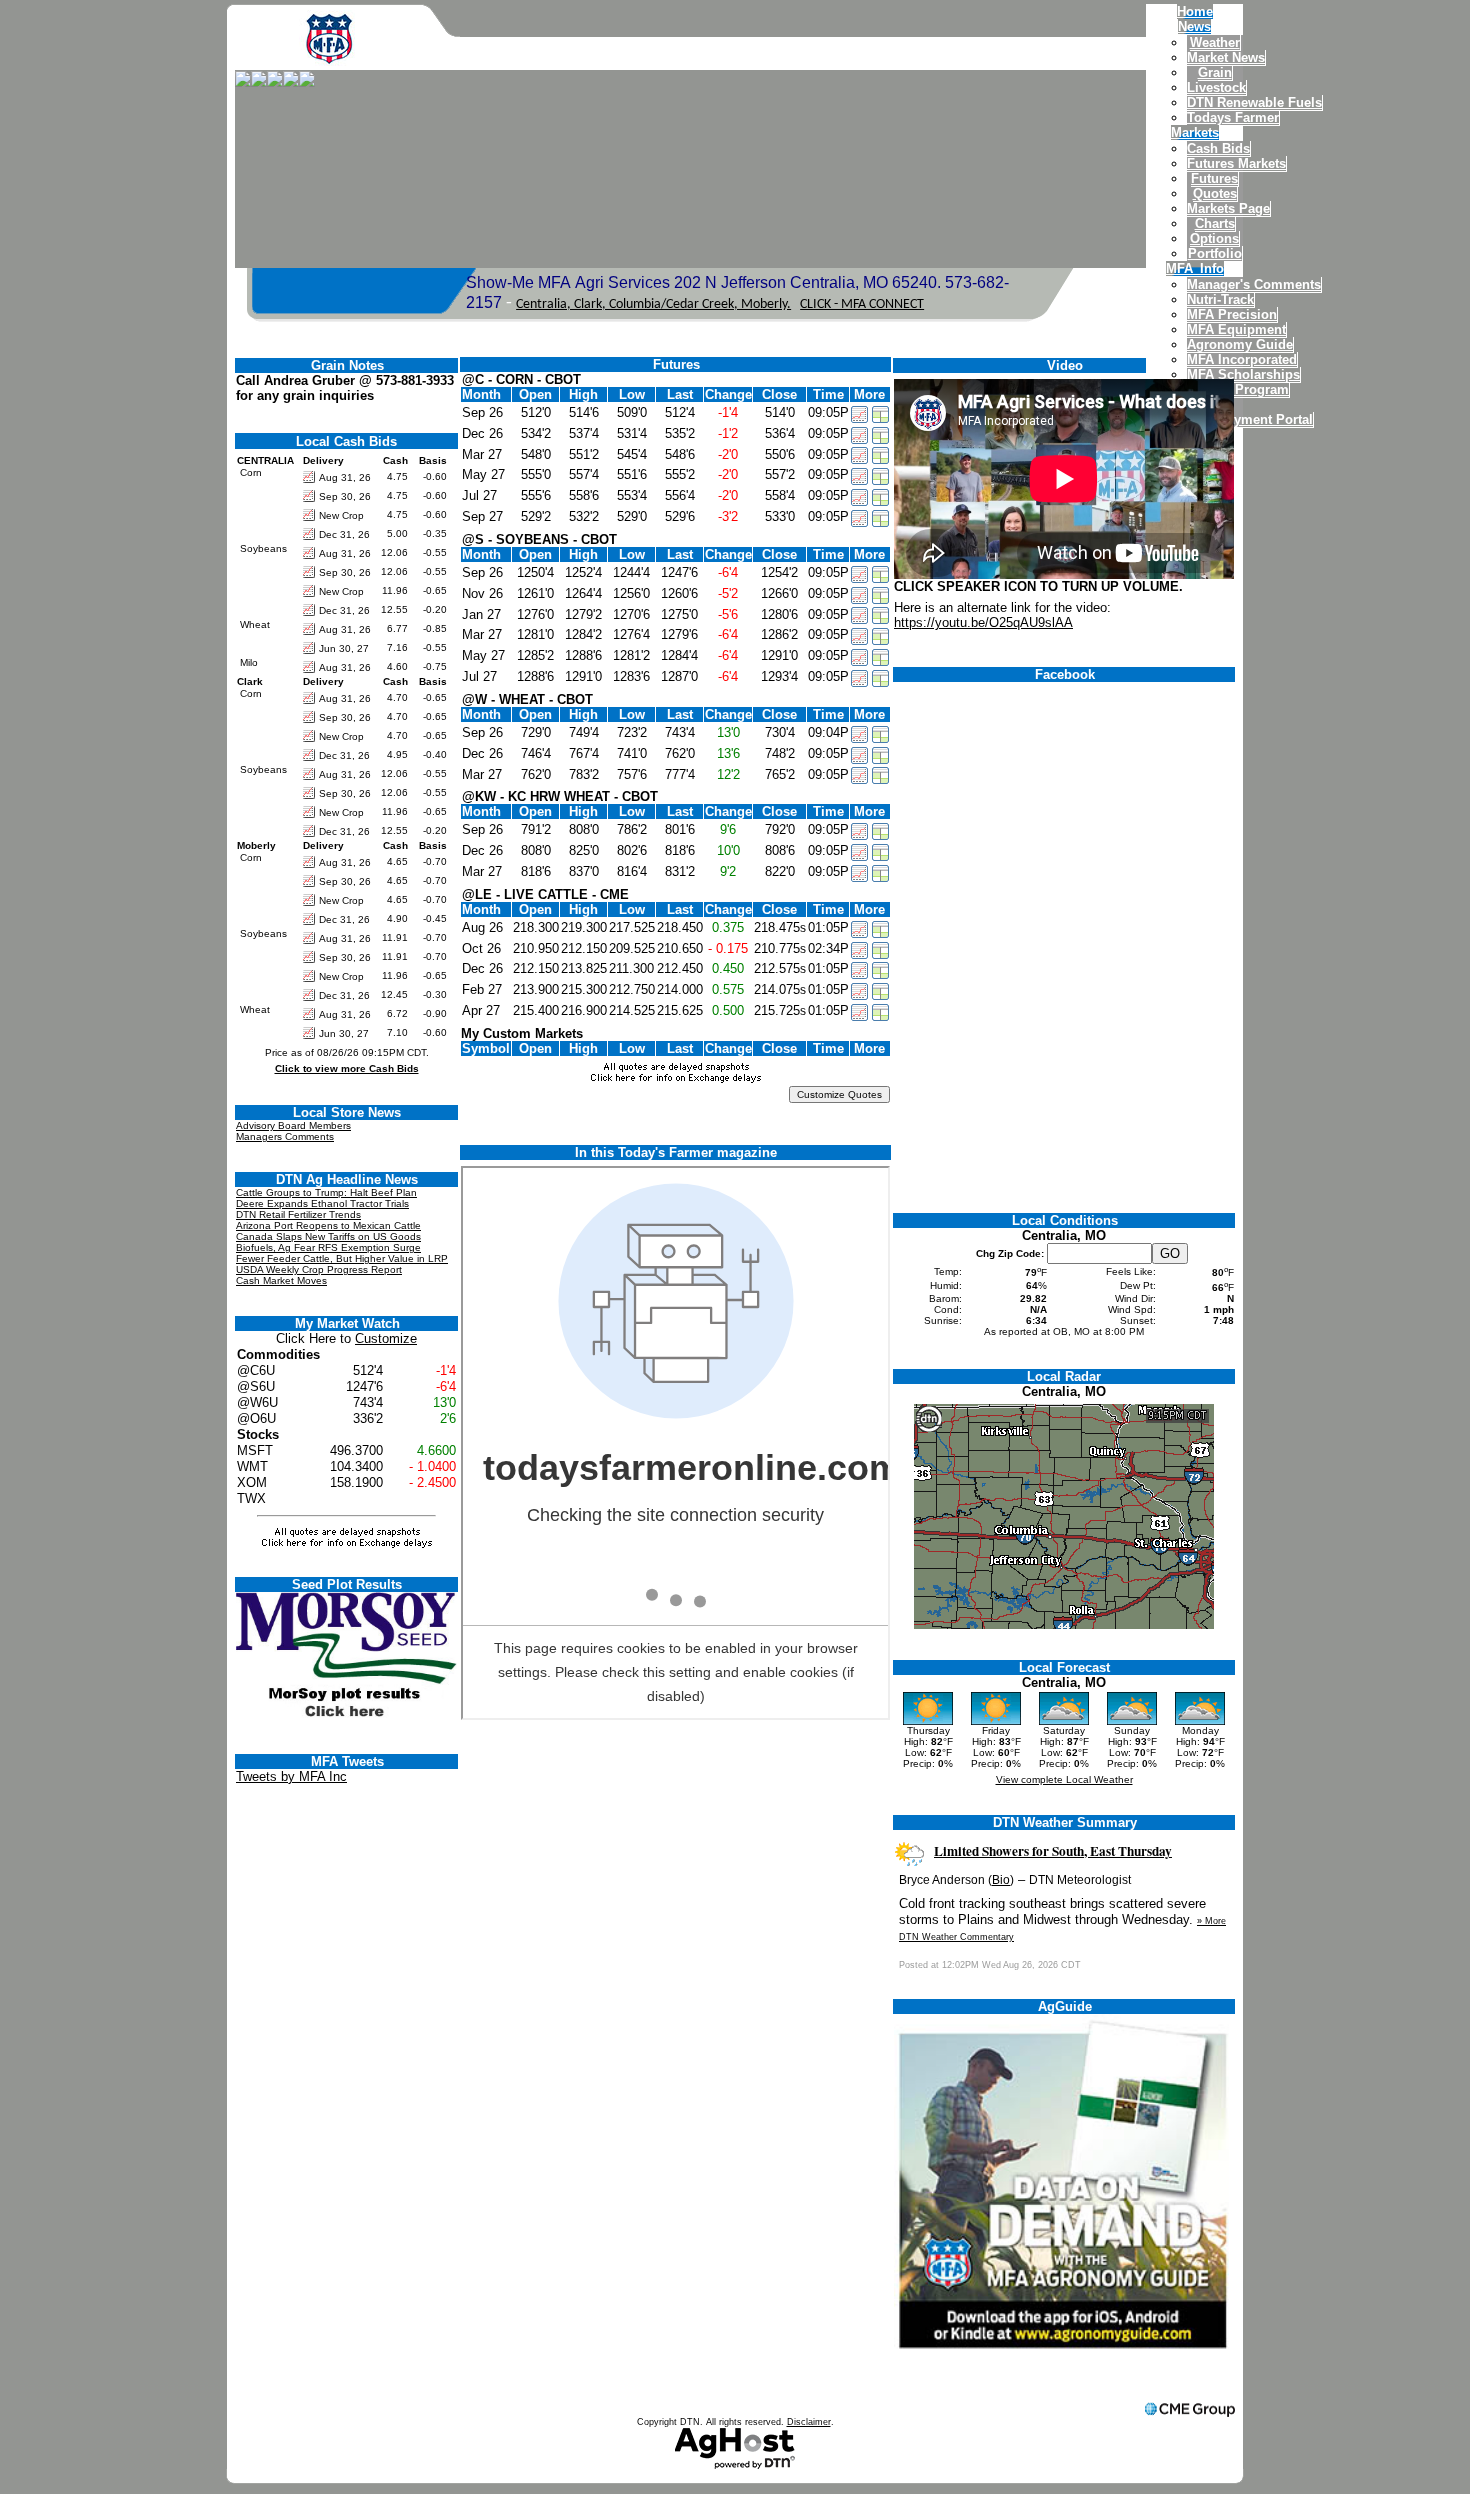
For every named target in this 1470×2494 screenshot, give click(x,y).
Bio (1001, 1880)
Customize (386, 1338)
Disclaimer (809, 2422)
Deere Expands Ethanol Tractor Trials (322, 1203)
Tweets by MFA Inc (291, 1776)
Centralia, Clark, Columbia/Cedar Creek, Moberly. (653, 304)
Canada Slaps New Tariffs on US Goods (328, 1236)
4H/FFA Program (1238, 389)
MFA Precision (1232, 314)
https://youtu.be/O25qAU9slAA (983, 622)
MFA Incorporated (1242, 359)
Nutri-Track (1220, 299)
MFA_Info (1195, 268)
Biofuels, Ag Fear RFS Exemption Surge (328, 1247)
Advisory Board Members (293, 1125)
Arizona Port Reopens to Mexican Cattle (328, 1225)
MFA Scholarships (1243, 374)
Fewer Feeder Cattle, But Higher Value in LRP (342, 1258)
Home (1195, 11)
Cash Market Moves (281, 1280)
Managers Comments (285, 1136)
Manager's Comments (1254, 284)
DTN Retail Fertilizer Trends (298, 1214)
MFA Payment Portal (1250, 419)
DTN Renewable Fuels (1254, 102)
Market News (1226, 57)
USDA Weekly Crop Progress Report (319, 1269)
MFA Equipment (1236, 329)
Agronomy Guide (1240, 344)
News (1194, 26)
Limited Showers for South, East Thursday (1053, 1851)
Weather (1215, 42)
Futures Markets (1236, 163)
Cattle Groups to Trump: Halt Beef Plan (326, 1192)
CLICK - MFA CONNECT (862, 304)
